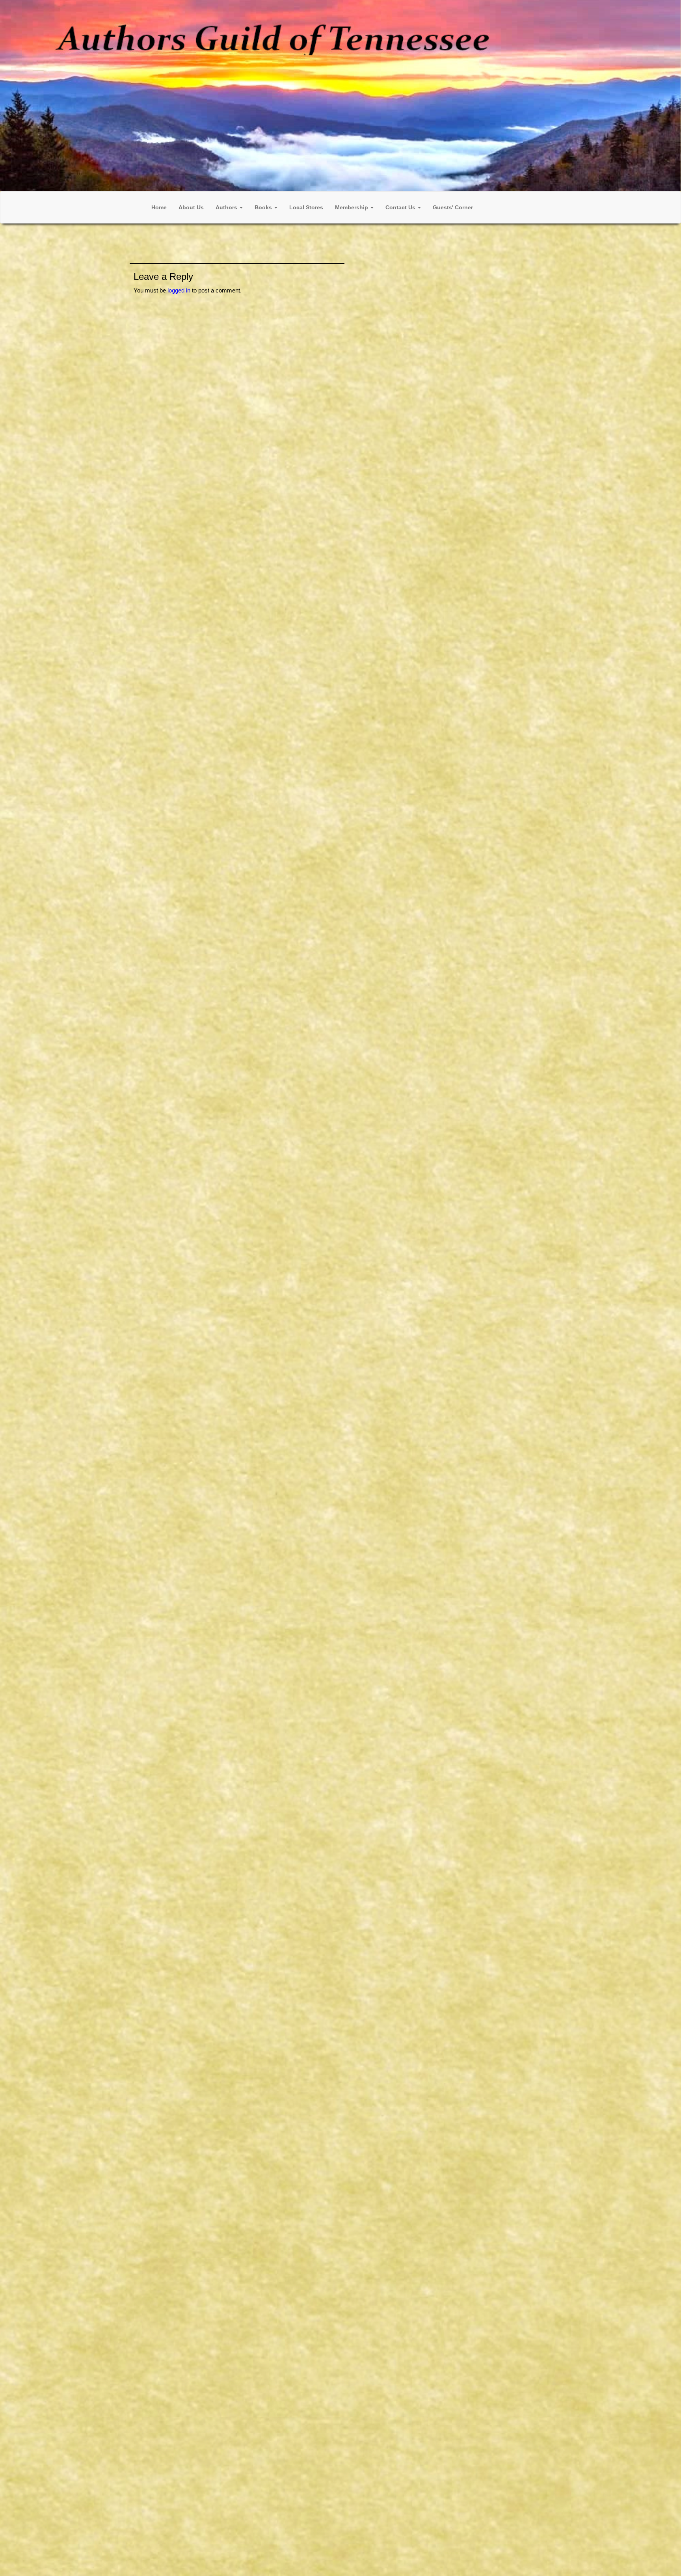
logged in (179, 290)
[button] (229, 207)
